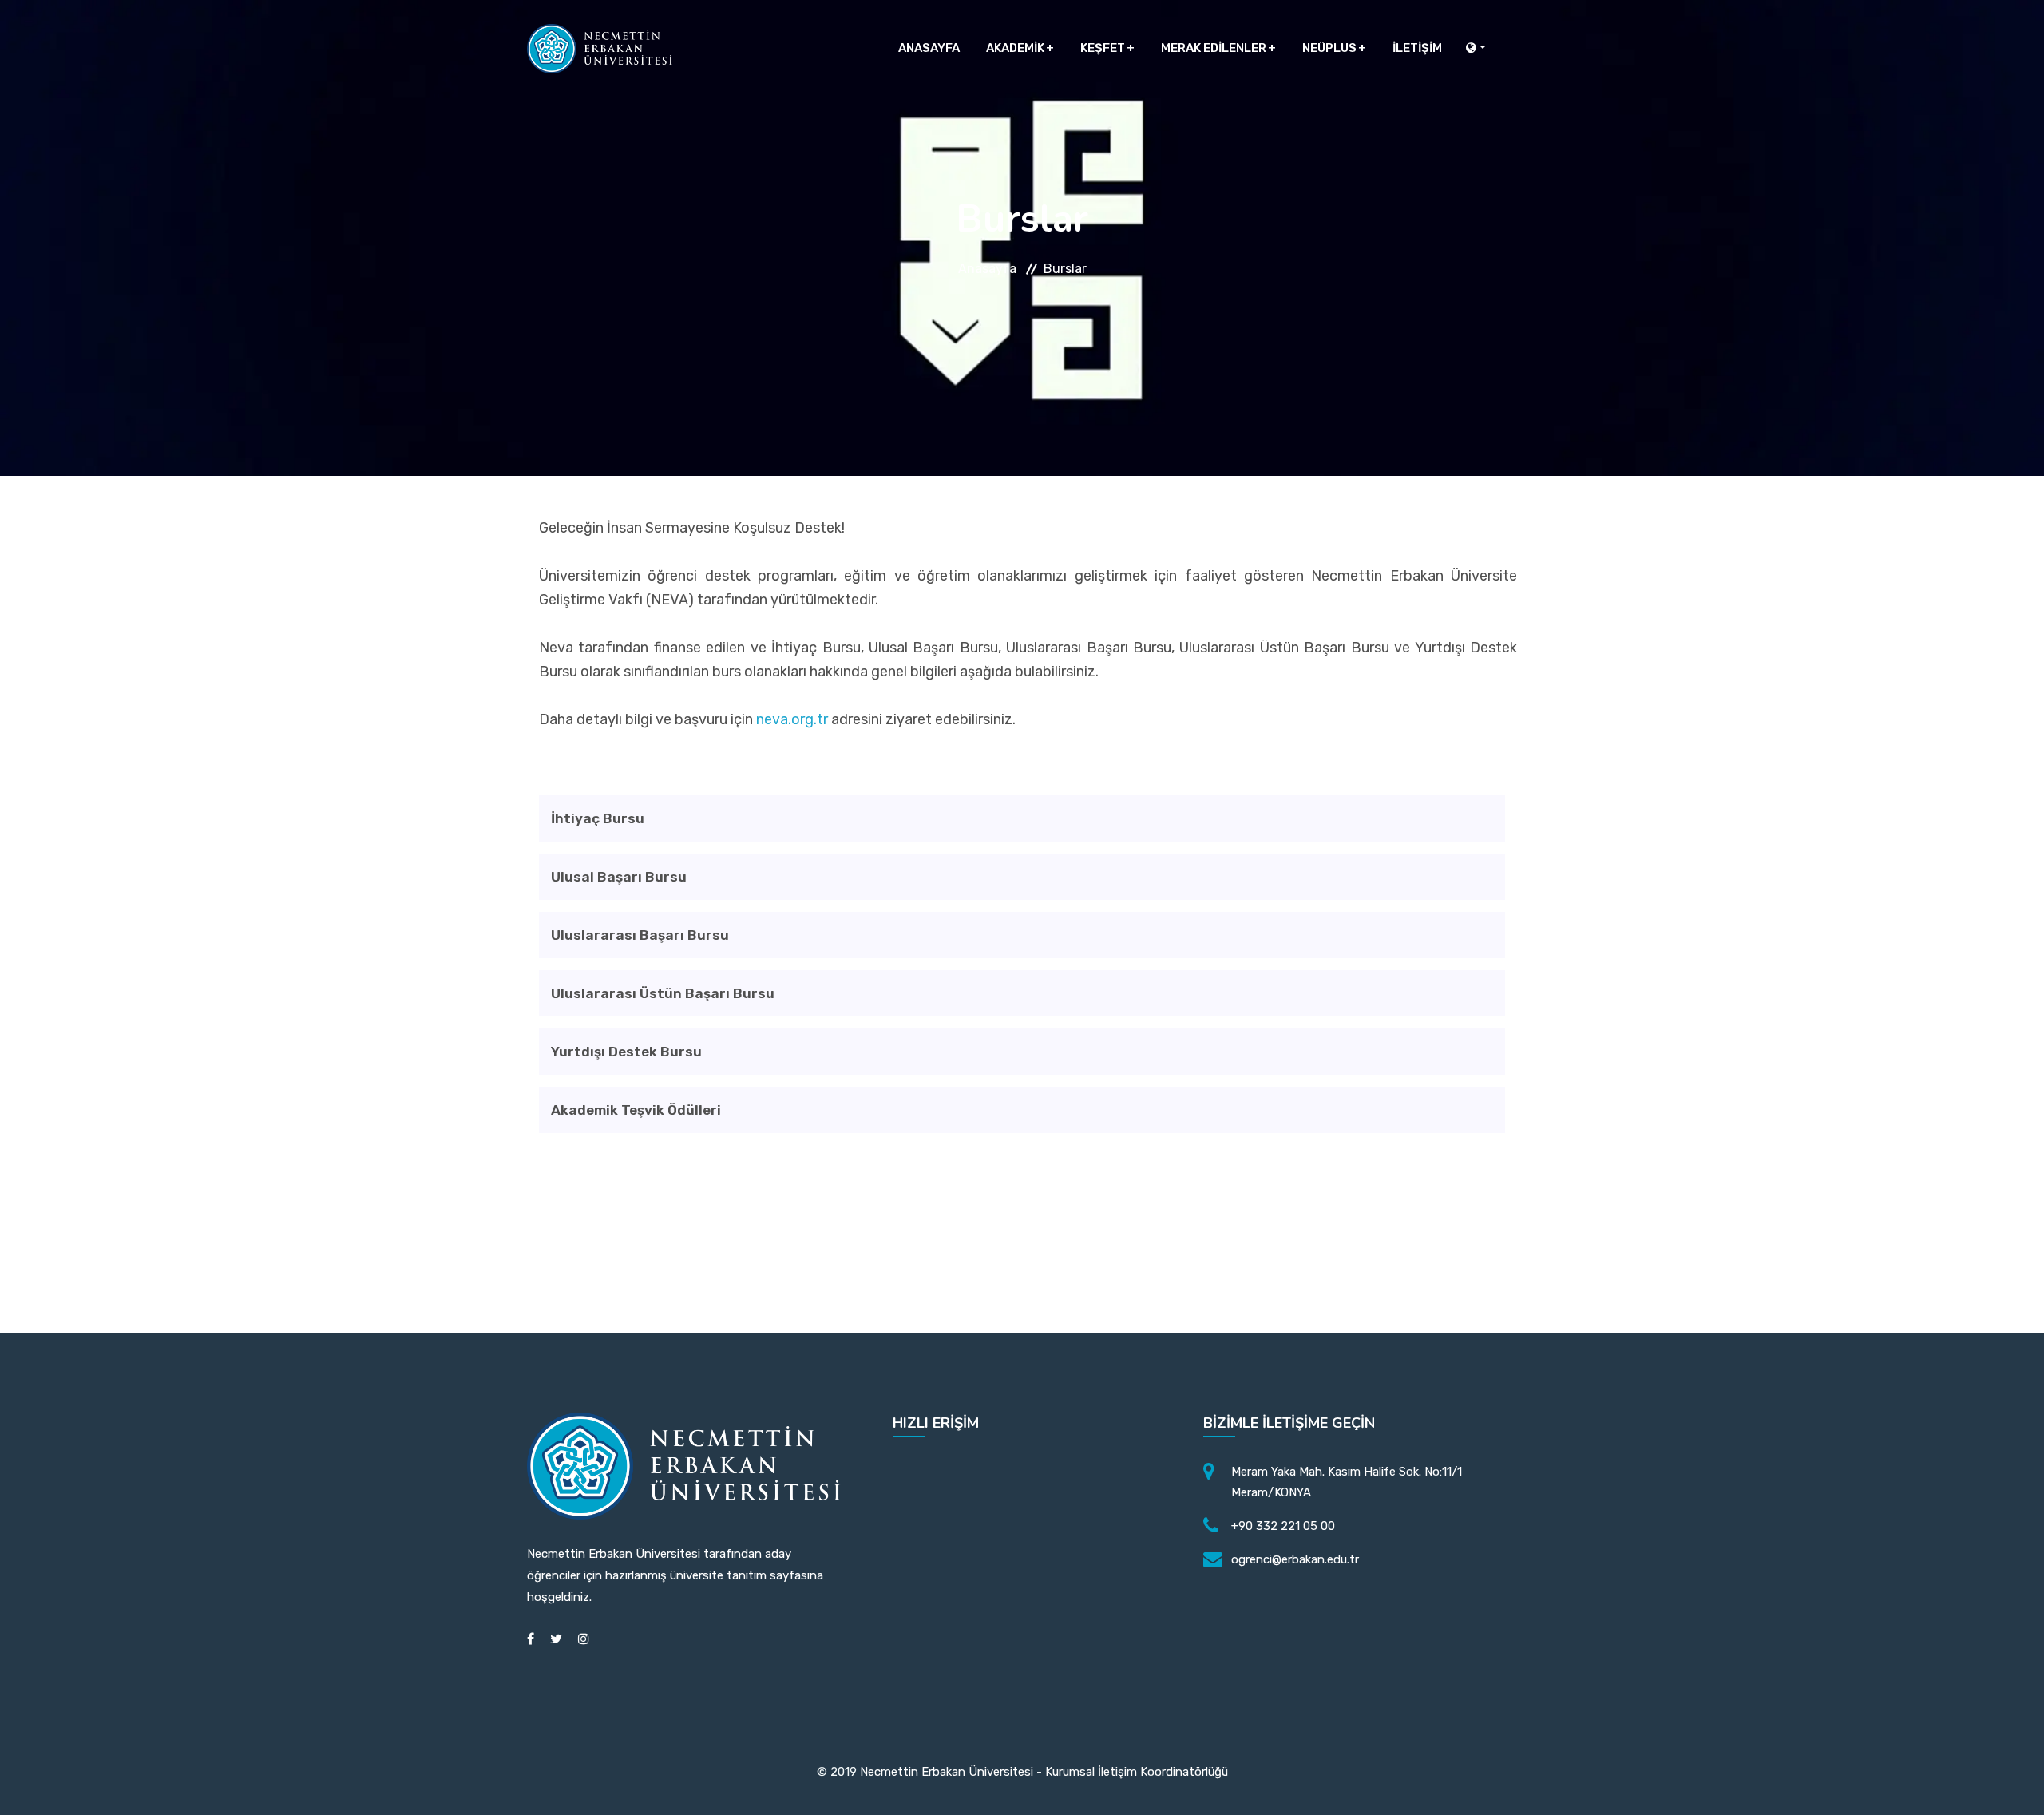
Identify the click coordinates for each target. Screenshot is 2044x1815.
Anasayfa (929, 48)
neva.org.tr (792, 719)
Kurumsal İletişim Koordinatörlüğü (1137, 1772)
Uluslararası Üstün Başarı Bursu (663, 993)
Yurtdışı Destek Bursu (626, 1052)
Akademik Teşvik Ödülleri (636, 1110)
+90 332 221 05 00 (1283, 1526)
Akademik (1015, 48)
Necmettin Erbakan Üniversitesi (947, 1772)
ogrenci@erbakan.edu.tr (1295, 1559)
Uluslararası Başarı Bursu (640, 935)
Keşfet (1103, 48)
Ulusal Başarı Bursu (619, 877)
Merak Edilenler (1214, 48)
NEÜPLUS (1329, 48)
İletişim (1417, 48)
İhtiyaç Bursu (598, 818)
